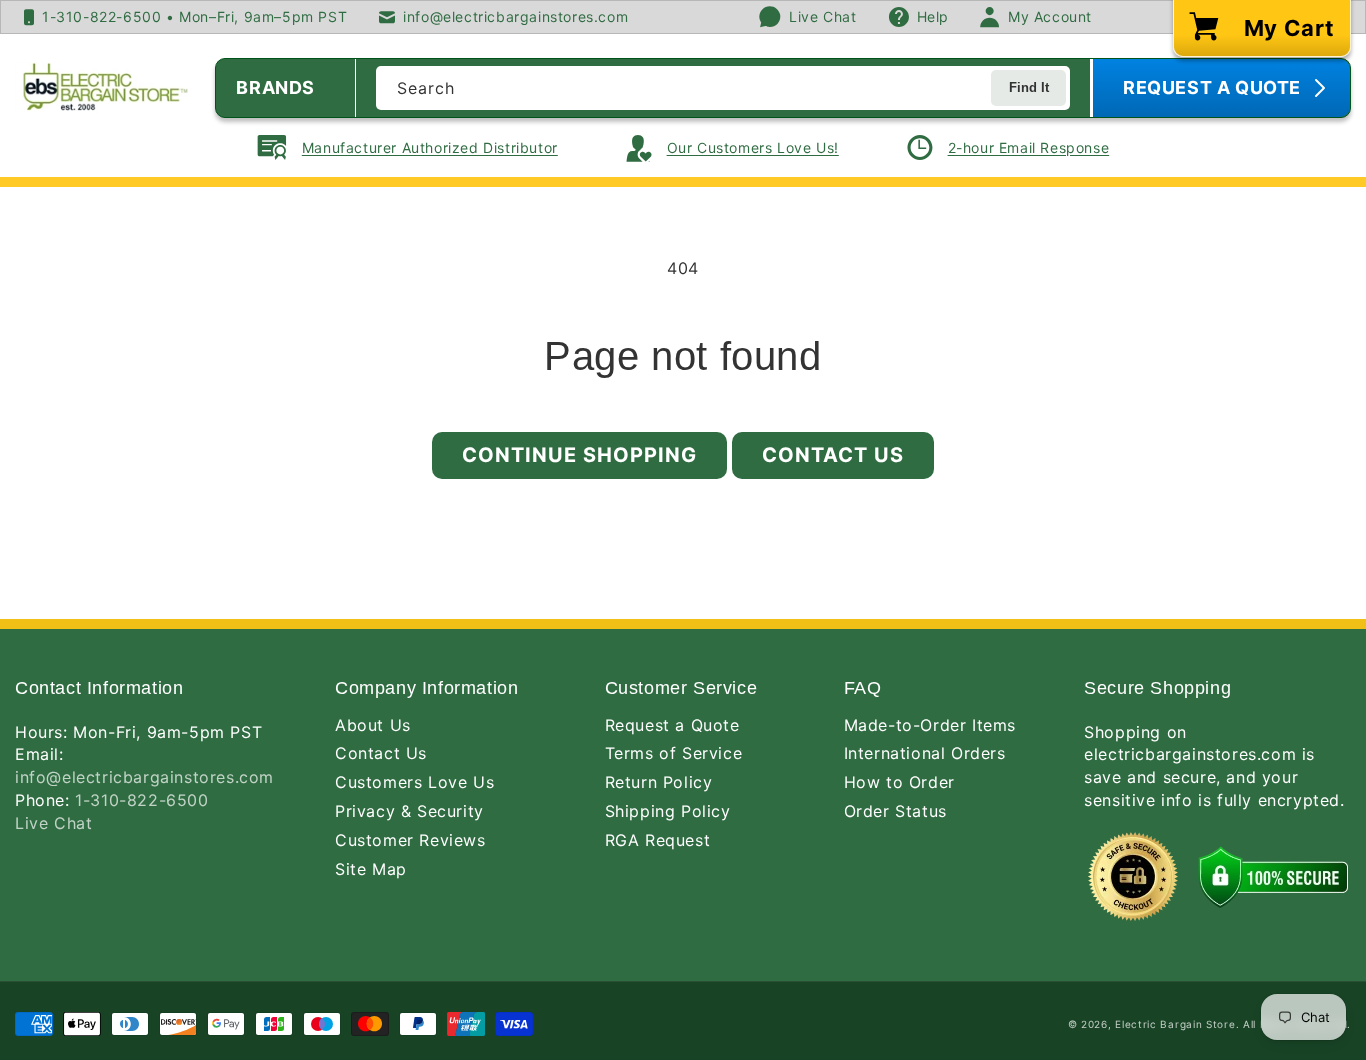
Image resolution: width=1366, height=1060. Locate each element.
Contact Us (833, 455)
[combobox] (723, 88)
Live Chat (53, 823)
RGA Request (658, 840)
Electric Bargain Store (1175, 1024)
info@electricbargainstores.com (144, 777)
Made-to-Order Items (930, 725)
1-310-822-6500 (141, 800)
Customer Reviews (410, 840)
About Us (373, 725)
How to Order (899, 782)
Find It (1029, 87)
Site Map (371, 869)
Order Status (895, 811)
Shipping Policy (668, 811)
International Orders (925, 753)
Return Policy (659, 782)
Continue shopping (579, 455)
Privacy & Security (409, 811)
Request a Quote (672, 725)
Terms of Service (674, 753)
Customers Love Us (414, 782)
